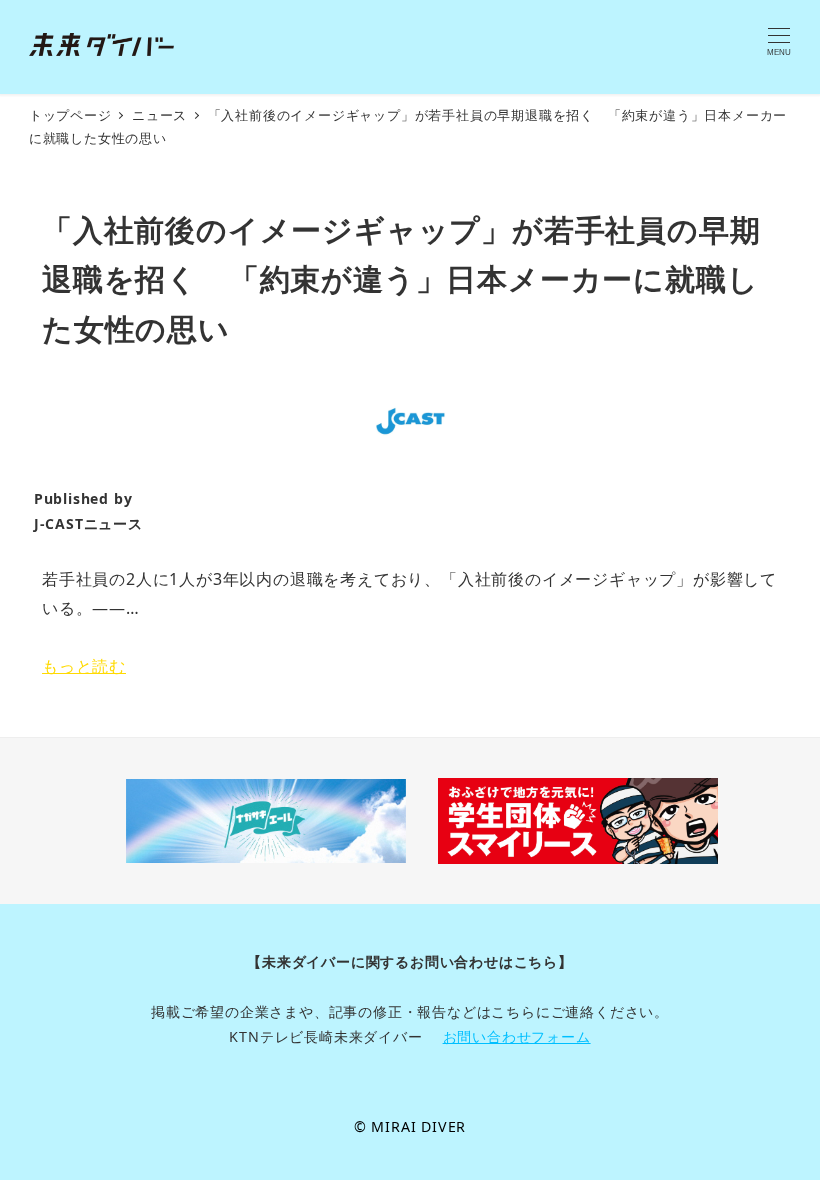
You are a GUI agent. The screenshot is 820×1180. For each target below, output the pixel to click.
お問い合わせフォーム (517, 1036)
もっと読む (84, 666)
